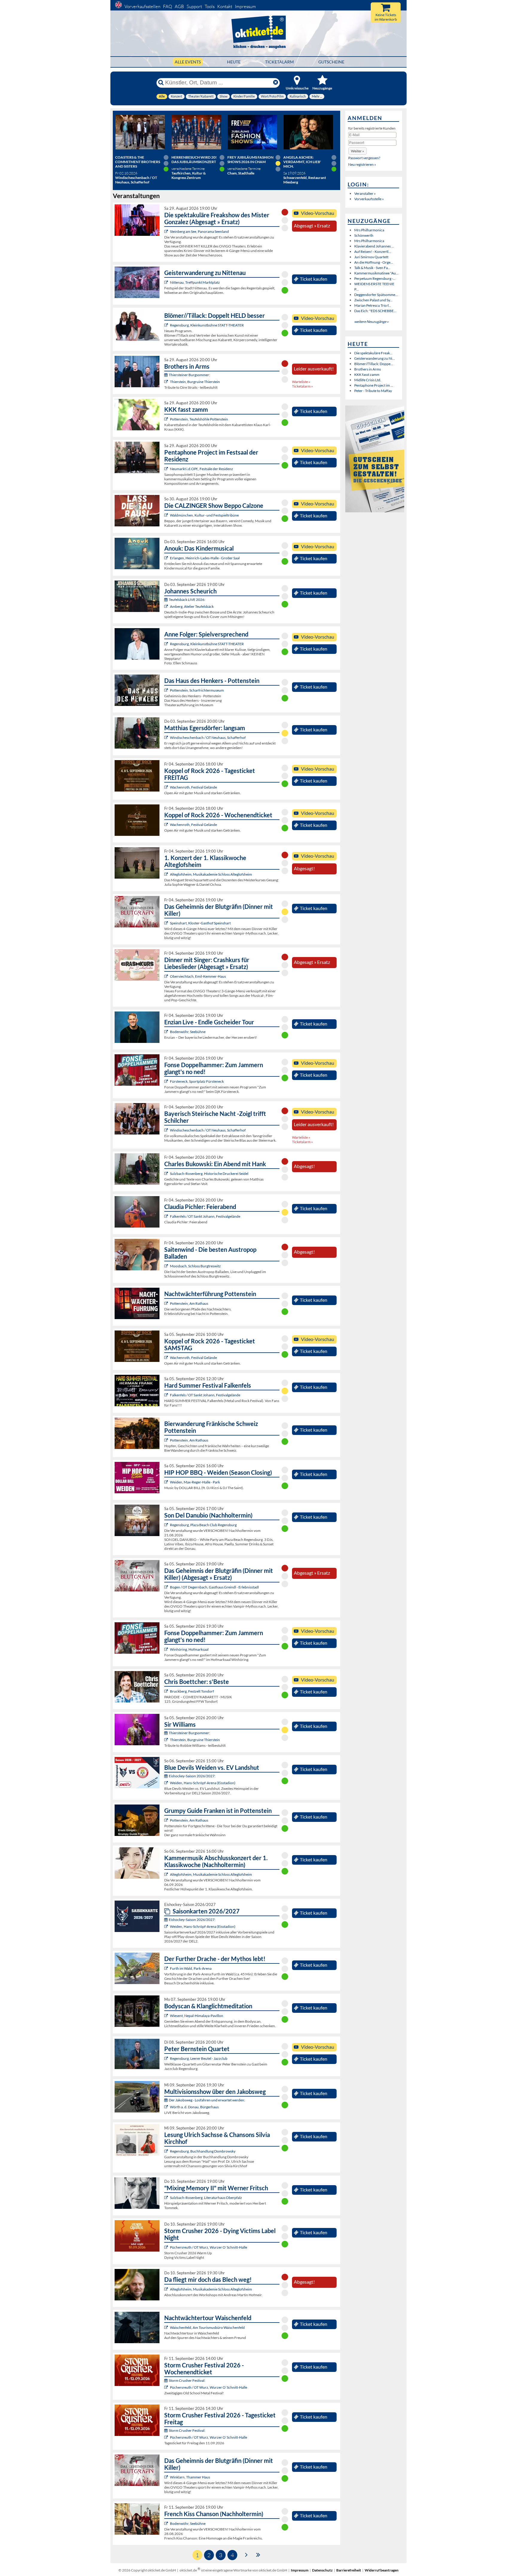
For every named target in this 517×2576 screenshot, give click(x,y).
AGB (179, 6)
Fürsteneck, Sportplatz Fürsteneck (197, 1081)
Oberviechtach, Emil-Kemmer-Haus (198, 976)
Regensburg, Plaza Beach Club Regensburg (203, 1525)
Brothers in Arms (368, 369)
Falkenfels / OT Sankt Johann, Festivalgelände (205, 1216)
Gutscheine (331, 62)
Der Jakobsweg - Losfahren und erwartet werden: (207, 2100)
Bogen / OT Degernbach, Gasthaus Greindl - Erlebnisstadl (214, 1587)
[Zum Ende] (258, 2554)
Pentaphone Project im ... (374, 385)
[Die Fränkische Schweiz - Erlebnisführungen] (167, 690)
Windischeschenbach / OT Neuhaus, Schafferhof (208, 738)
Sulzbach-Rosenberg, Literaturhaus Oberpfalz (206, 2198)
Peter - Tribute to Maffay (373, 391)
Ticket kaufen (314, 279)
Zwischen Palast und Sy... (373, 300)
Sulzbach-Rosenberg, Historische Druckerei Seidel (209, 1174)
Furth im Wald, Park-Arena (191, 1968)
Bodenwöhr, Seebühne (188, 1032)
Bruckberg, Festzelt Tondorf (192, 1691)
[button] (358, 151)
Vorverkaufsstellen (142, 6)
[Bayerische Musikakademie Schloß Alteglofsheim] (167, 874)
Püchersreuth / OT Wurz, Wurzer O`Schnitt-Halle (209, 2247)
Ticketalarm (279, 62)
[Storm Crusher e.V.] (167, 2247)
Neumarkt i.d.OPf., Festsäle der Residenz (202, 469)
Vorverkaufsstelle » (369, 199)
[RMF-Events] (167, 558)
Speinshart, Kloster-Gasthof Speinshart (200, 923)
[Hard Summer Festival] (167, 1216)
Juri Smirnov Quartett (371, 257)
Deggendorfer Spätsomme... (376, 295)
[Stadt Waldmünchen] (167, 515)
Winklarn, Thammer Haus (190, 2477)
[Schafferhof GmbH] (167, 738)
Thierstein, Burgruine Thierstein (195, 382)
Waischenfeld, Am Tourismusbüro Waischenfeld (207, 2327)
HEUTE (234, 62)
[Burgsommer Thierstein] (167, 382)
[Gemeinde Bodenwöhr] (167, 1032)
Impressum (245, 6)
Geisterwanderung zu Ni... (375, 358)
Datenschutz (322, 2570)
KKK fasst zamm (367, 375)
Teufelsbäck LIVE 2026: (187, 600)
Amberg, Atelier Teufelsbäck (192, 606)
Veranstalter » (365, 193)
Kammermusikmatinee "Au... (376, 273)
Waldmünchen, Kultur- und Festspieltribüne (204, 515)
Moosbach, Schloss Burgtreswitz (195, 1266)
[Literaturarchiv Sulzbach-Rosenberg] (167, 2198)
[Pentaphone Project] (167, 469)
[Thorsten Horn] (167, 1266)
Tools (210, 6)
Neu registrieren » (362, 164)
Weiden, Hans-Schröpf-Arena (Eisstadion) (203, 1783)
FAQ (168, 6)
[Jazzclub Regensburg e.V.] (167, 2058)
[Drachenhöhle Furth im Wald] (167, 1968)
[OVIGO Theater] (167, 231)
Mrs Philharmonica (369, 230)
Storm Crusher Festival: (187, 2380)
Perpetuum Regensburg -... (375, 278)
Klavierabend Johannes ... (374, 246)
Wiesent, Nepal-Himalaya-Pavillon (197, 2016)
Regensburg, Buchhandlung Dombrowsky (203, 2151)
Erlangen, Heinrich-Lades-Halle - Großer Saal (205, 558)
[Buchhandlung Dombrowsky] (167, 2151)
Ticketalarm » (302, 386)
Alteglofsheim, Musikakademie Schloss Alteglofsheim (211, 874)
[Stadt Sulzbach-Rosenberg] (167, 1174)
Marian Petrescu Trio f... (373, 305)
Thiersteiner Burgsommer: (189, 375)
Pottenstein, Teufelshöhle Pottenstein (199, 419)
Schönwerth (364, 235)
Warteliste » (301, 382)
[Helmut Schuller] (167, 2107)
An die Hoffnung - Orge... (374, 262)
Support (194, 6)
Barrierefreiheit (349, 2570)
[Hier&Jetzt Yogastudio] (167, 2016)
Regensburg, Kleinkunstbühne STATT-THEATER (207, 325)
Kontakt (225, 6)
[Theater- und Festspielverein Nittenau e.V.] (167, 282)
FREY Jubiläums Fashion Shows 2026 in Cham (250, 160)
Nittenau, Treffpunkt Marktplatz (195, 282)
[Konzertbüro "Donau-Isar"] (167, 1691)
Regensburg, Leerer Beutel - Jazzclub (199, 2058)
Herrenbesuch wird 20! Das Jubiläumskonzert (194, 160)
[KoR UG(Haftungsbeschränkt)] (167, 787)
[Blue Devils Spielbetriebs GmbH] (167, 1783)
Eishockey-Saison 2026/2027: (192, 1776)
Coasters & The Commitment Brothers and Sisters (138, 162)
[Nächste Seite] (246, 2554)
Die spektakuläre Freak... (373, 353)
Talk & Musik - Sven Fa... (372, 268)
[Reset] (276, 83)
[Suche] (161, 83)
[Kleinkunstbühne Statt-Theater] (167, 325)
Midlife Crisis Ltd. (368, 380)
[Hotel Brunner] (167, 606)
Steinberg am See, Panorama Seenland (199, 231)
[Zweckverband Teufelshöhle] (167, 419)
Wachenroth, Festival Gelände (193, 787)
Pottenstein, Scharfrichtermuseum (197, 690)
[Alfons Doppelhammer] (167, 1081)
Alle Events (188, 62)
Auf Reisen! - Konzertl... (373, 252)
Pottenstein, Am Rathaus (189, 1303)
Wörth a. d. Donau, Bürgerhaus (194, 2107)
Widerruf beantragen (382, 2570)
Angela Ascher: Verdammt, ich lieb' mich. (302, 162)
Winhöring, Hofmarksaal (189, 1649)
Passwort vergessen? (364, 158)
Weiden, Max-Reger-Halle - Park (195, 1482)
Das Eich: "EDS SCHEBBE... (375, 311)
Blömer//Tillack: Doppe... (374, 364)
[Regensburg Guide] (167, 1525)
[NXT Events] (167, 1482)
